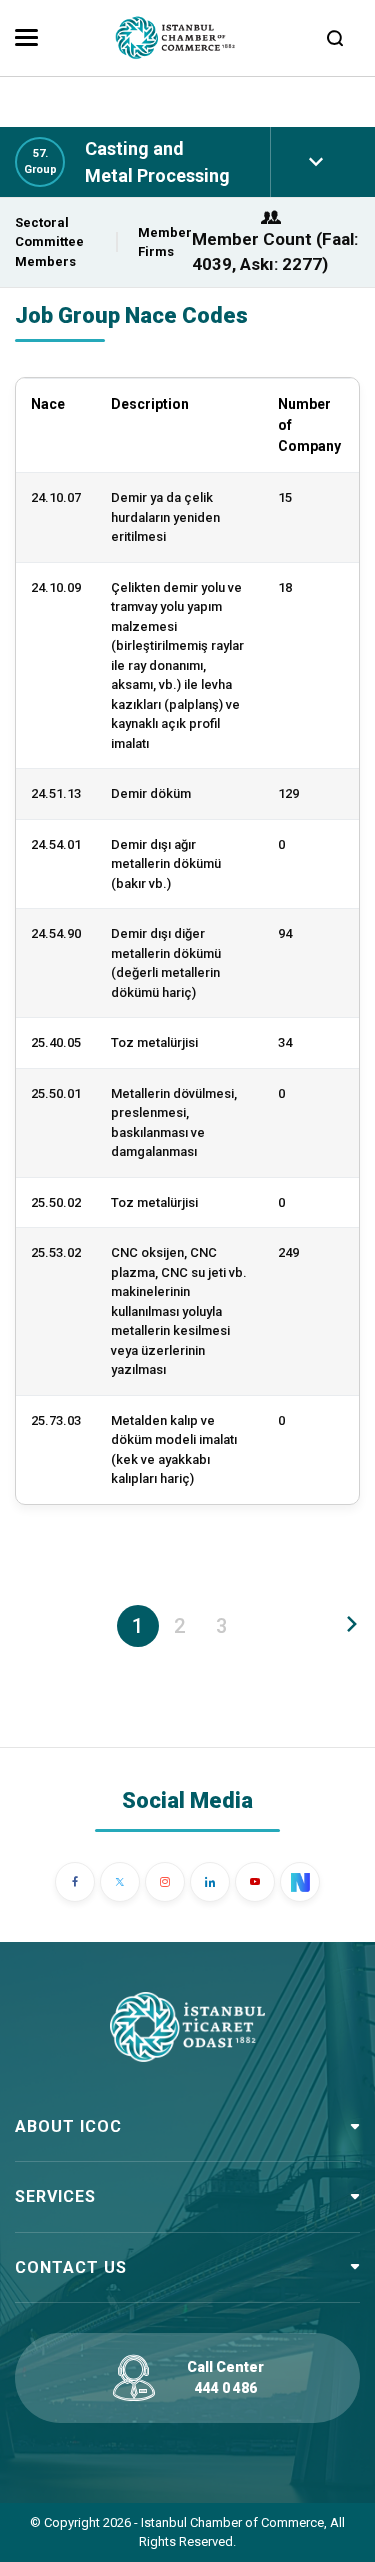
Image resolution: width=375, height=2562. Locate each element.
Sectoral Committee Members (49, 242)
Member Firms (165, 242)
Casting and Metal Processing (157, 162)
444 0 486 (226, 2388)
